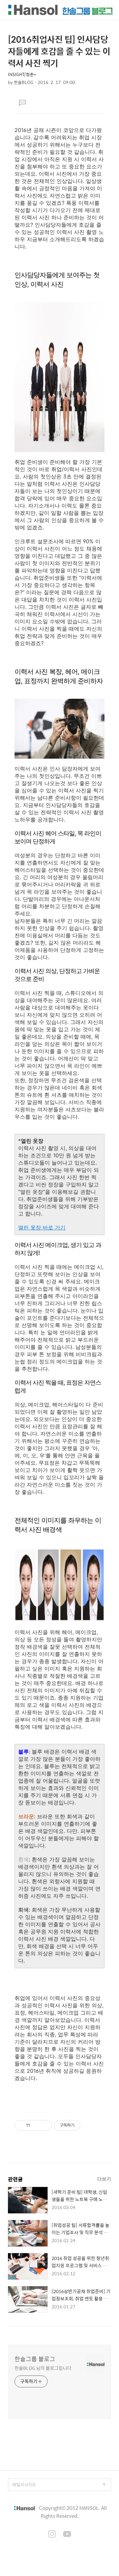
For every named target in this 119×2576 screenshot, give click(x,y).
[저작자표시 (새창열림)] (83, 2125)
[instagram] (52, 2535)
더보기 (104, 2179)
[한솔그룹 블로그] (60, 10)
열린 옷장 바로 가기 (42, 1227)
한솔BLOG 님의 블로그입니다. (43, 2368)
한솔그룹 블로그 (35, 2359)
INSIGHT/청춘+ (22, 74)
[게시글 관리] (44, 2125)
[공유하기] (36, 2125)
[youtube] (67, 2535)
